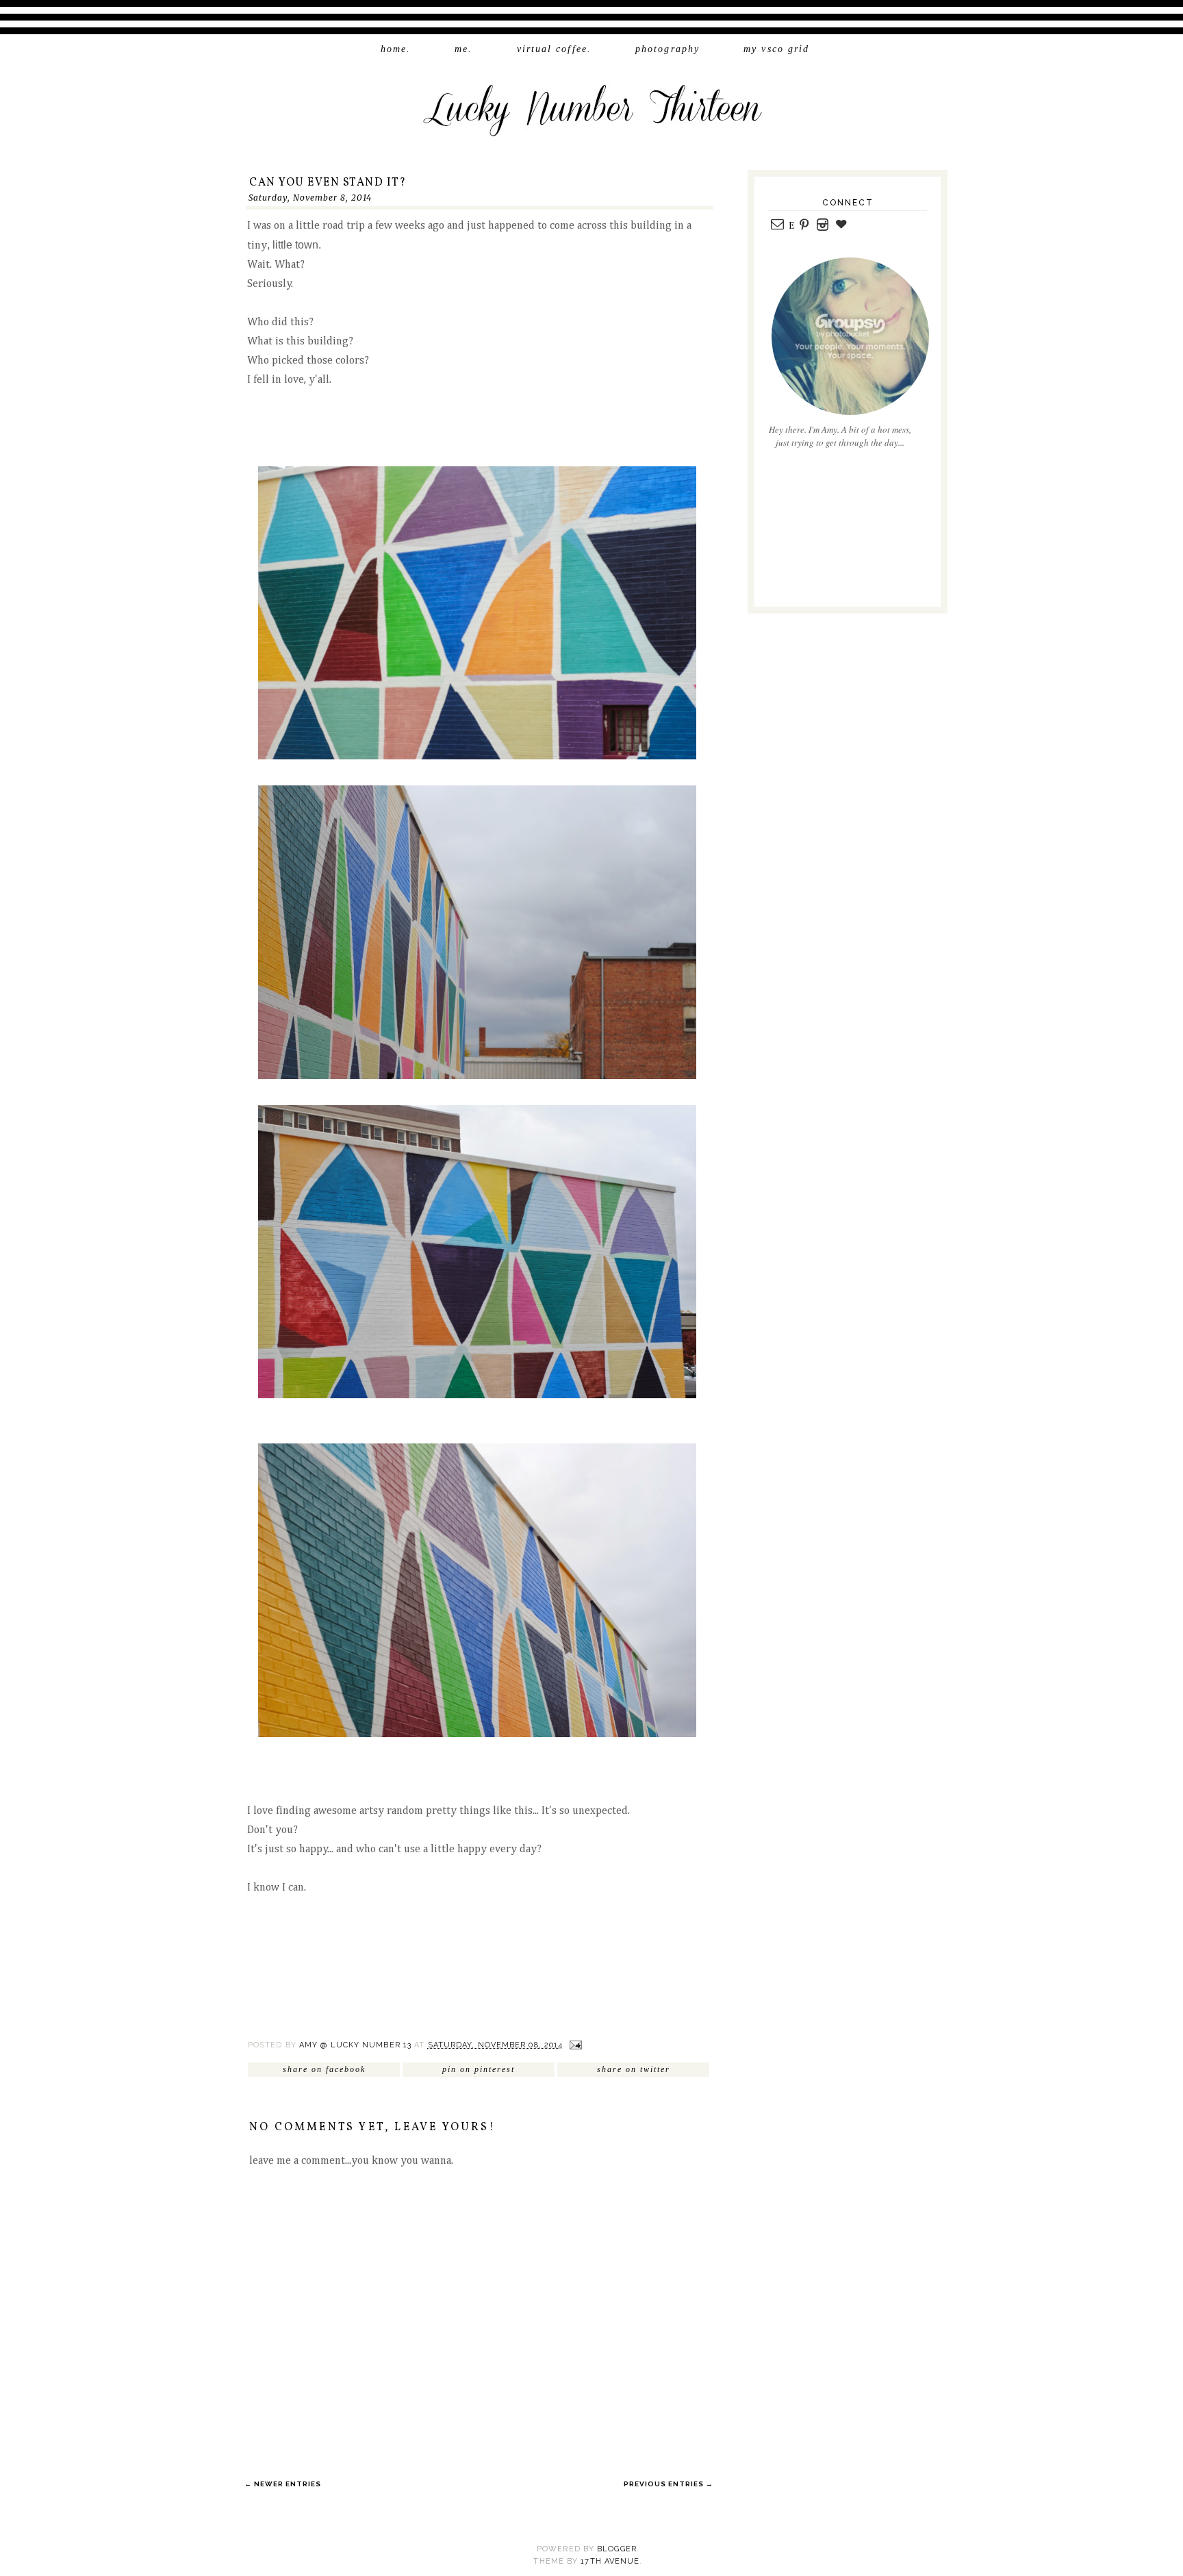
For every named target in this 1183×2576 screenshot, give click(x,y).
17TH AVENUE (610, 2561)
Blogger (617, 2549)
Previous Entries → (669, 2484)
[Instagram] (822, 226)
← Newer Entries (283, 2484)
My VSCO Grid (776, 49)
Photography (667, 49)
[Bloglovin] (841, 226)
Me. (463, 49)
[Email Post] (575, 2045)
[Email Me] (777, 226)
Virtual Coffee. (555, 49)
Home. (396, 49)
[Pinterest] (804, 226)
